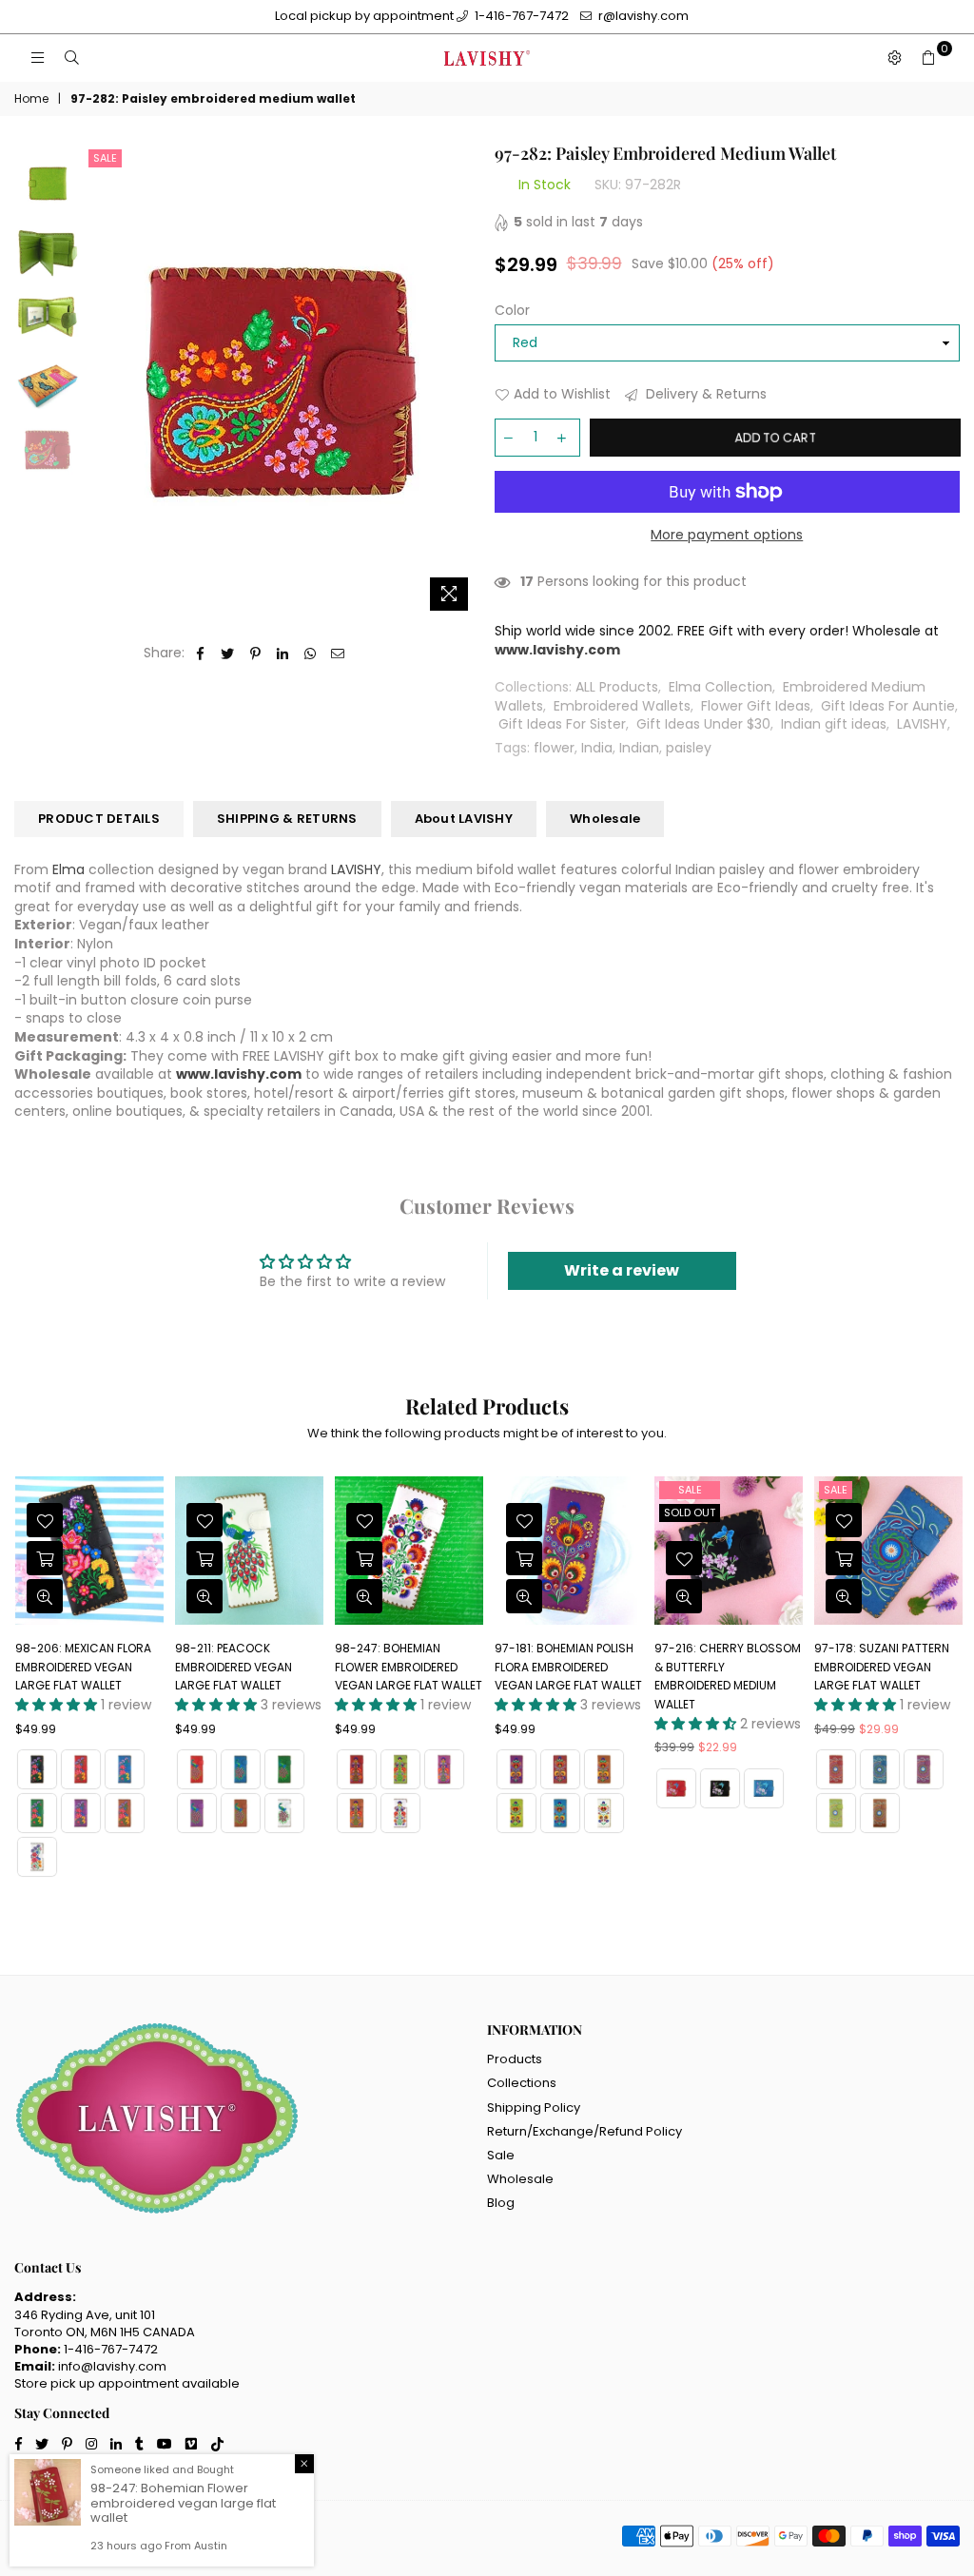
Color (512, 311)
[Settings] (894, 58)
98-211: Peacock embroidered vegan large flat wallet (234, 1667)
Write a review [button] (622, 1270)
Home (31, 99)
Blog (501, 2203)
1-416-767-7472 (520, 16)
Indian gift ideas (834, 724)
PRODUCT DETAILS (99, 819)
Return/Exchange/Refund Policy (584, 2131)
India (597, 748)
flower (554, 748)
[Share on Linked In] (283, 654)
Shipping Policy (534, 2108)
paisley (689, 748)
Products (515, 2059)
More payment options (727, 535)
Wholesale (605, 819)
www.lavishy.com (239, 1074)
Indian (639, 748)
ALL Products (617, 687)
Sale (105, 158)
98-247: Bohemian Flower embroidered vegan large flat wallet (409, 1667)
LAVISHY (922, 724)
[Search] (71, 58)
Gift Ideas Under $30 (703, 724)
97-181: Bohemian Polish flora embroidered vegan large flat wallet (568, 1667)
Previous (100, 382)
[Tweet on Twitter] (228, 654)
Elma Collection (721, 687)
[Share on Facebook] (200, 654)
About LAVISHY (464, 819)
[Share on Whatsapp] (311, 654)
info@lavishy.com (112, 2366)
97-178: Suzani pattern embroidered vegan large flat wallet (882, 1667)
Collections (522, 2083)
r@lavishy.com (642, 16)
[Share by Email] (338, 654)
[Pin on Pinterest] (255, 654)
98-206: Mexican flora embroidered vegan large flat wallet (83, 1667)
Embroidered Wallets (622, 706)
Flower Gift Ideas (756, 706)
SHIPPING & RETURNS (287, 819)
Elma (68, 869)
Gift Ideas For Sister (562, 724)
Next (464, 382)
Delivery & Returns (704, 394)
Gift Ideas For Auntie (888, 706)
